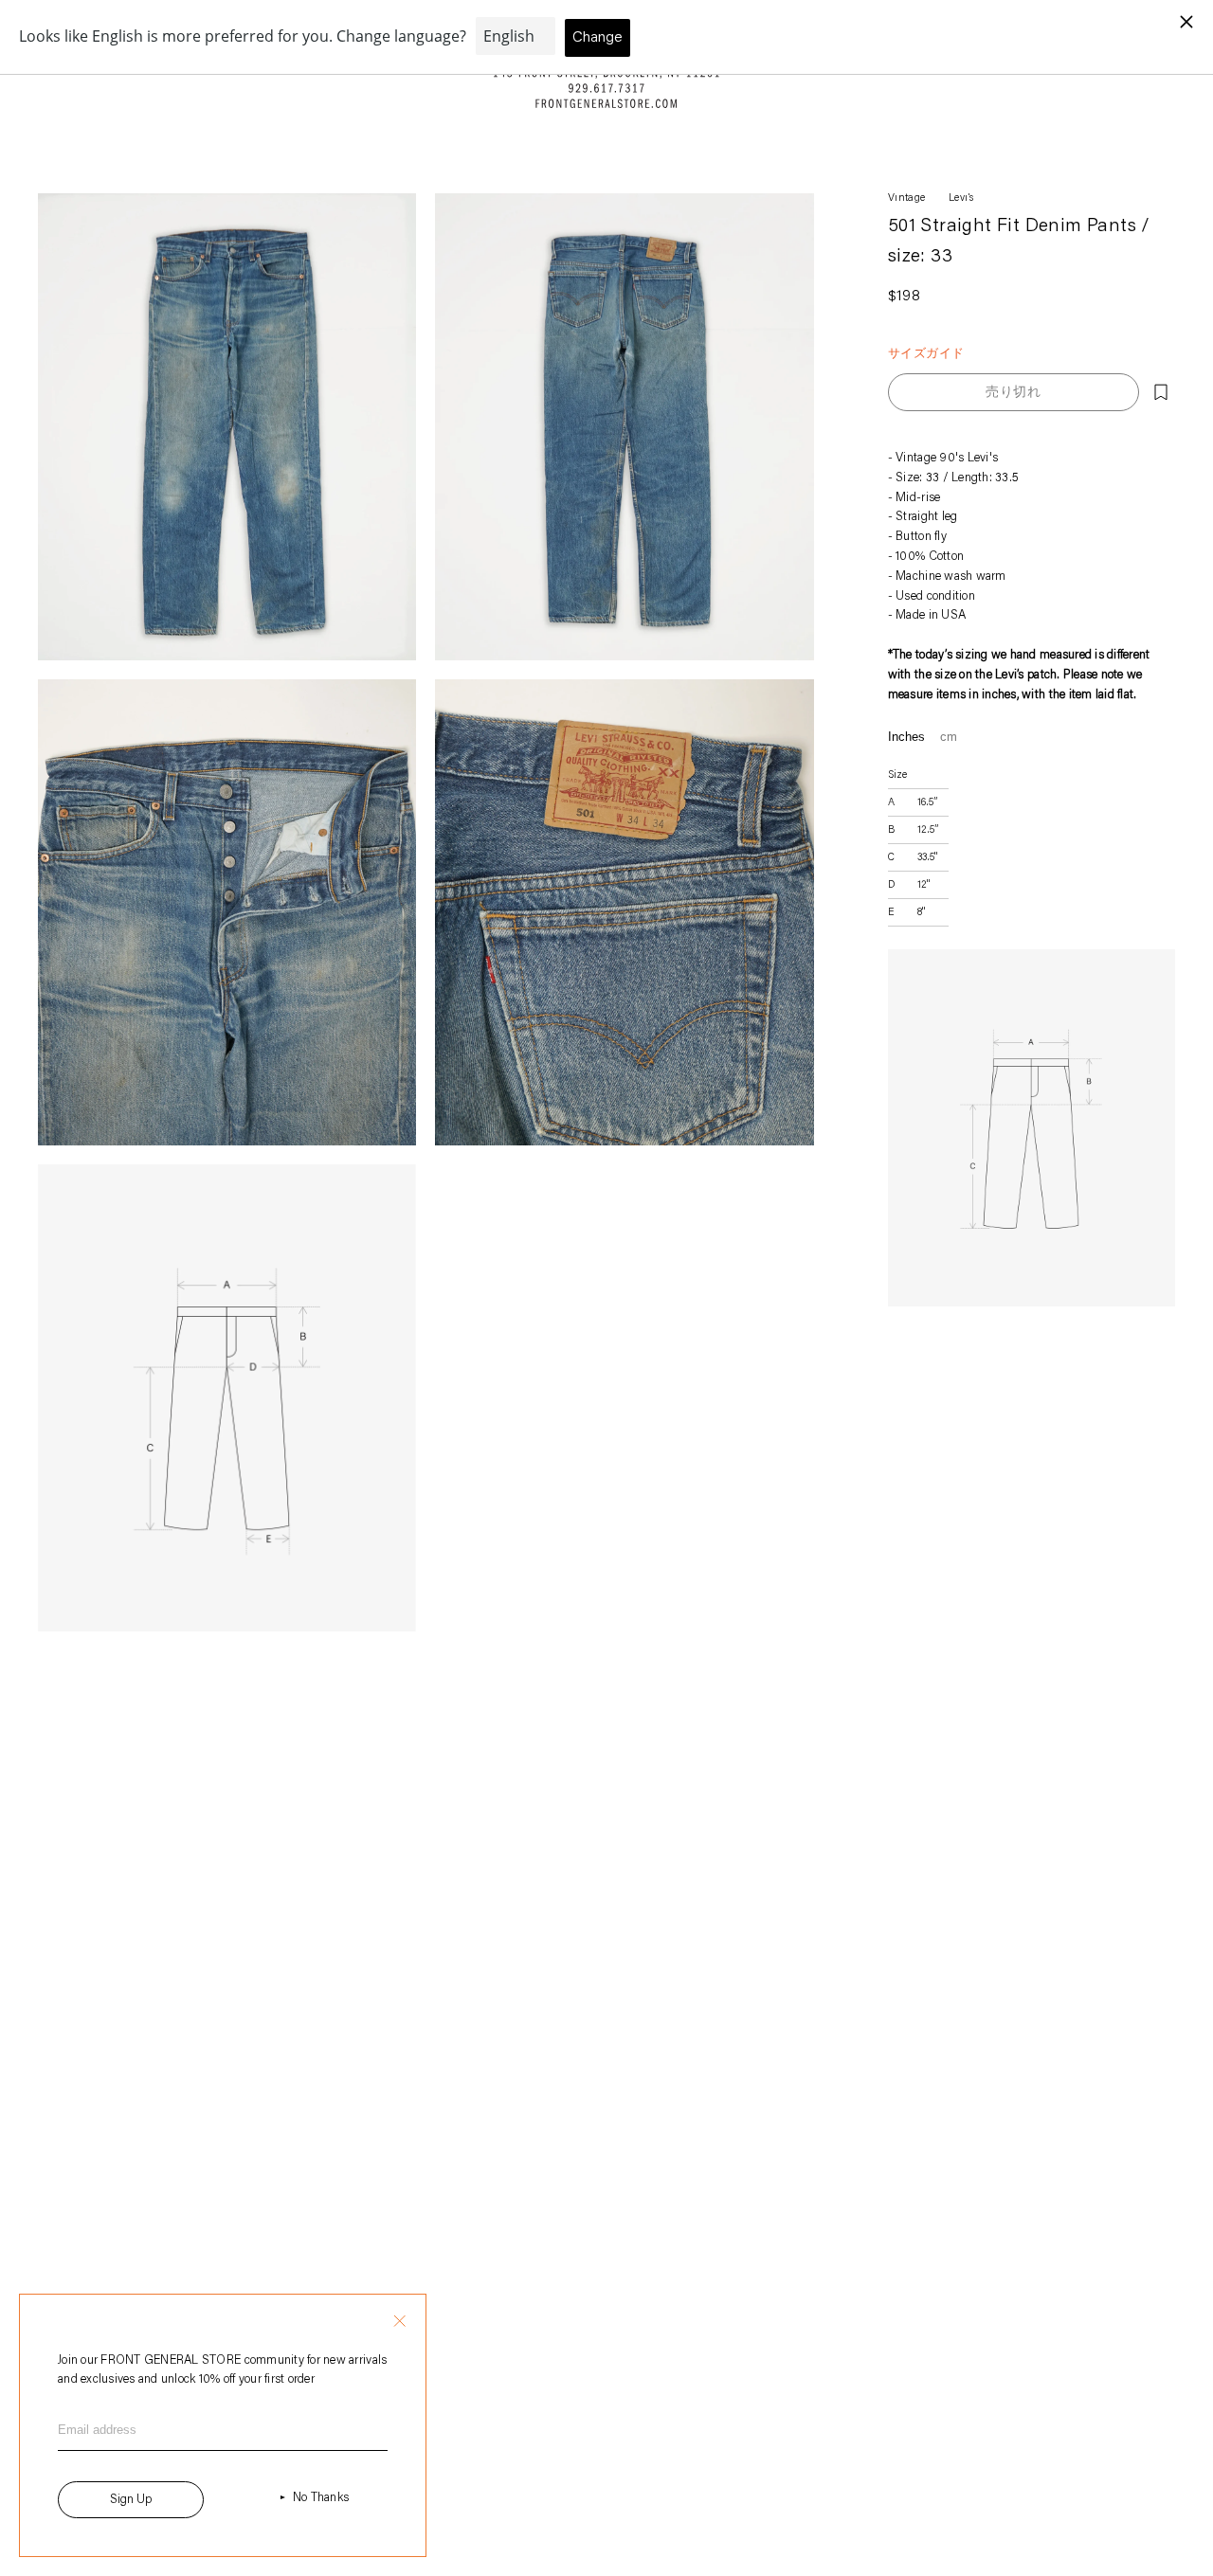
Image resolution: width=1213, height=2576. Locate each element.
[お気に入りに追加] (1161, 392)
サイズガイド (926, 353)
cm (949, 737)
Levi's (961, 198)
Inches (906, 737)
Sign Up (131, 2500)
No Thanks (321, 2498)
